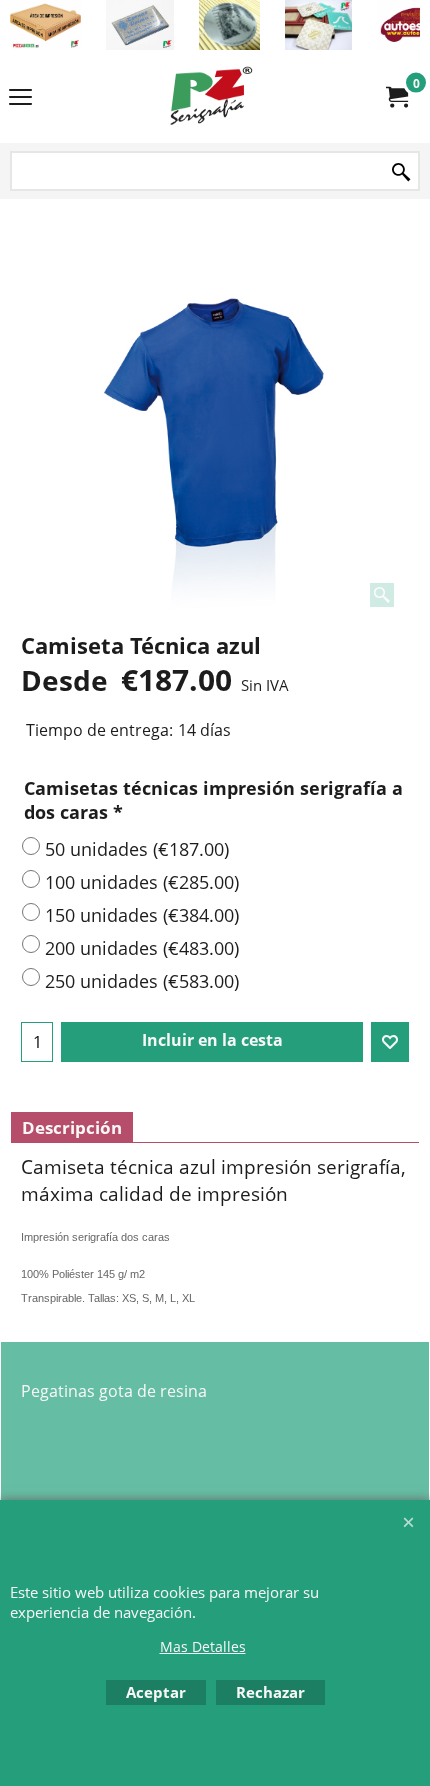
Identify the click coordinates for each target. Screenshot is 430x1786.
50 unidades (137, 849)
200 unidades (142, 948)
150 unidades (142, 915)
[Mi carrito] (396, 97)
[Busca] (401, 172)
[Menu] (20, 98)
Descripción (72, 1127)
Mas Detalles (203, 1646)
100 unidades (142, 882)
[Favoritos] (390, 1042)
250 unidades (142, 981)
